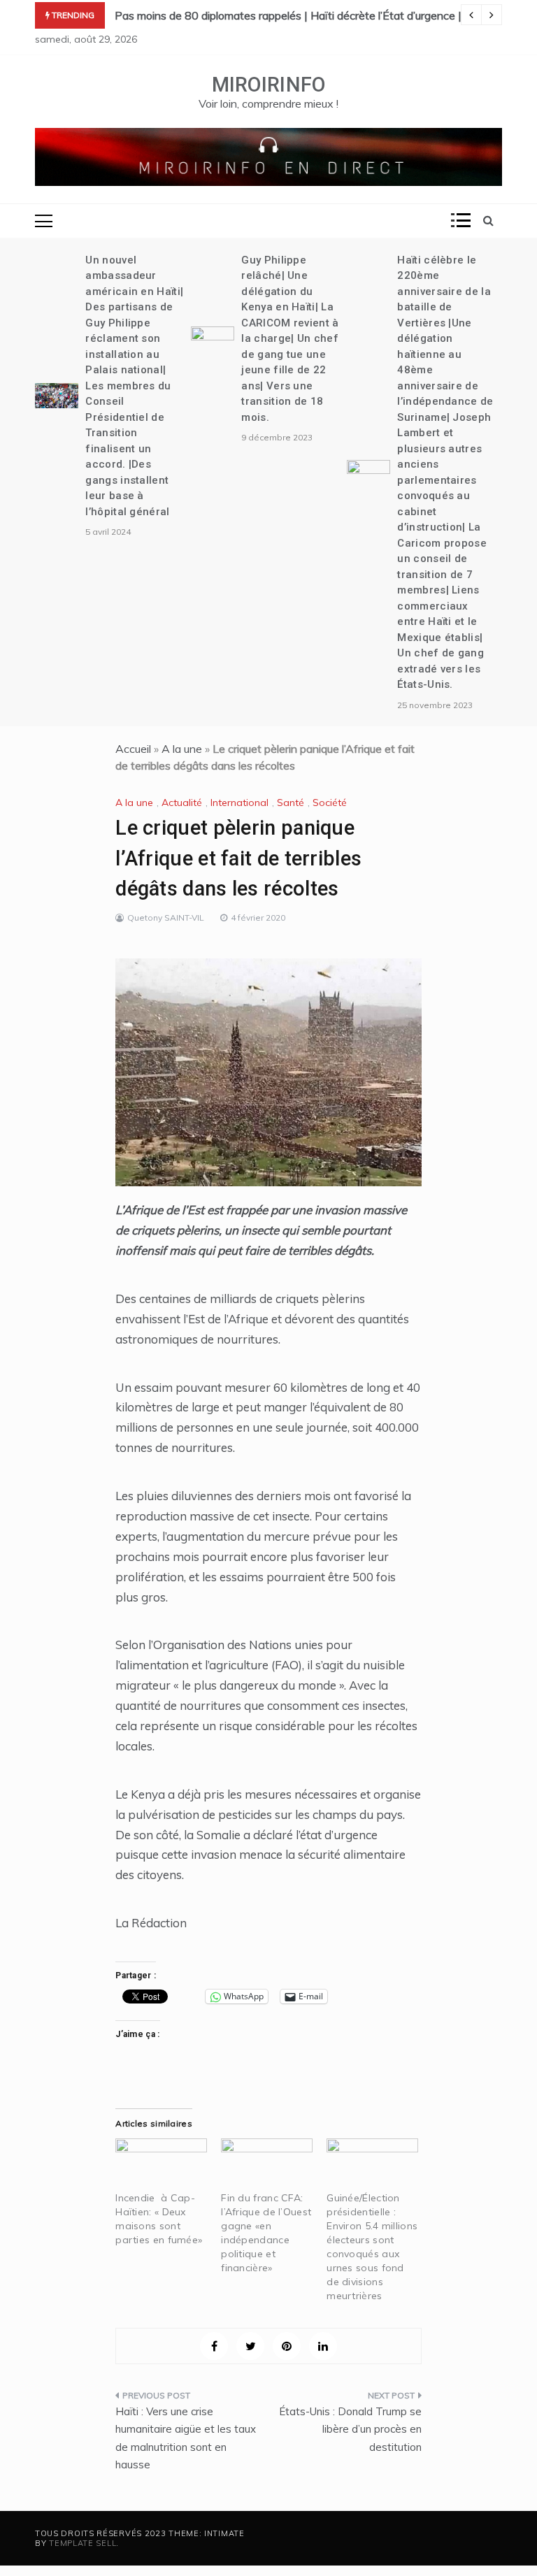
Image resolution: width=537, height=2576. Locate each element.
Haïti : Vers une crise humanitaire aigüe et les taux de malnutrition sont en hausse (186, 2438)
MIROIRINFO (269, 85)
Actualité (182, 803)
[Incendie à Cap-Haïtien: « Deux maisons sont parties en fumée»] (161, 2165)
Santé (291, 803)
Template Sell (83, 2543)
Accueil (133, 749)
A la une (182, 749)
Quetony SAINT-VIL (166, 918)
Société (330, 803)
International (239, 803)
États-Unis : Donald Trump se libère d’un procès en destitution (350, 2429)
